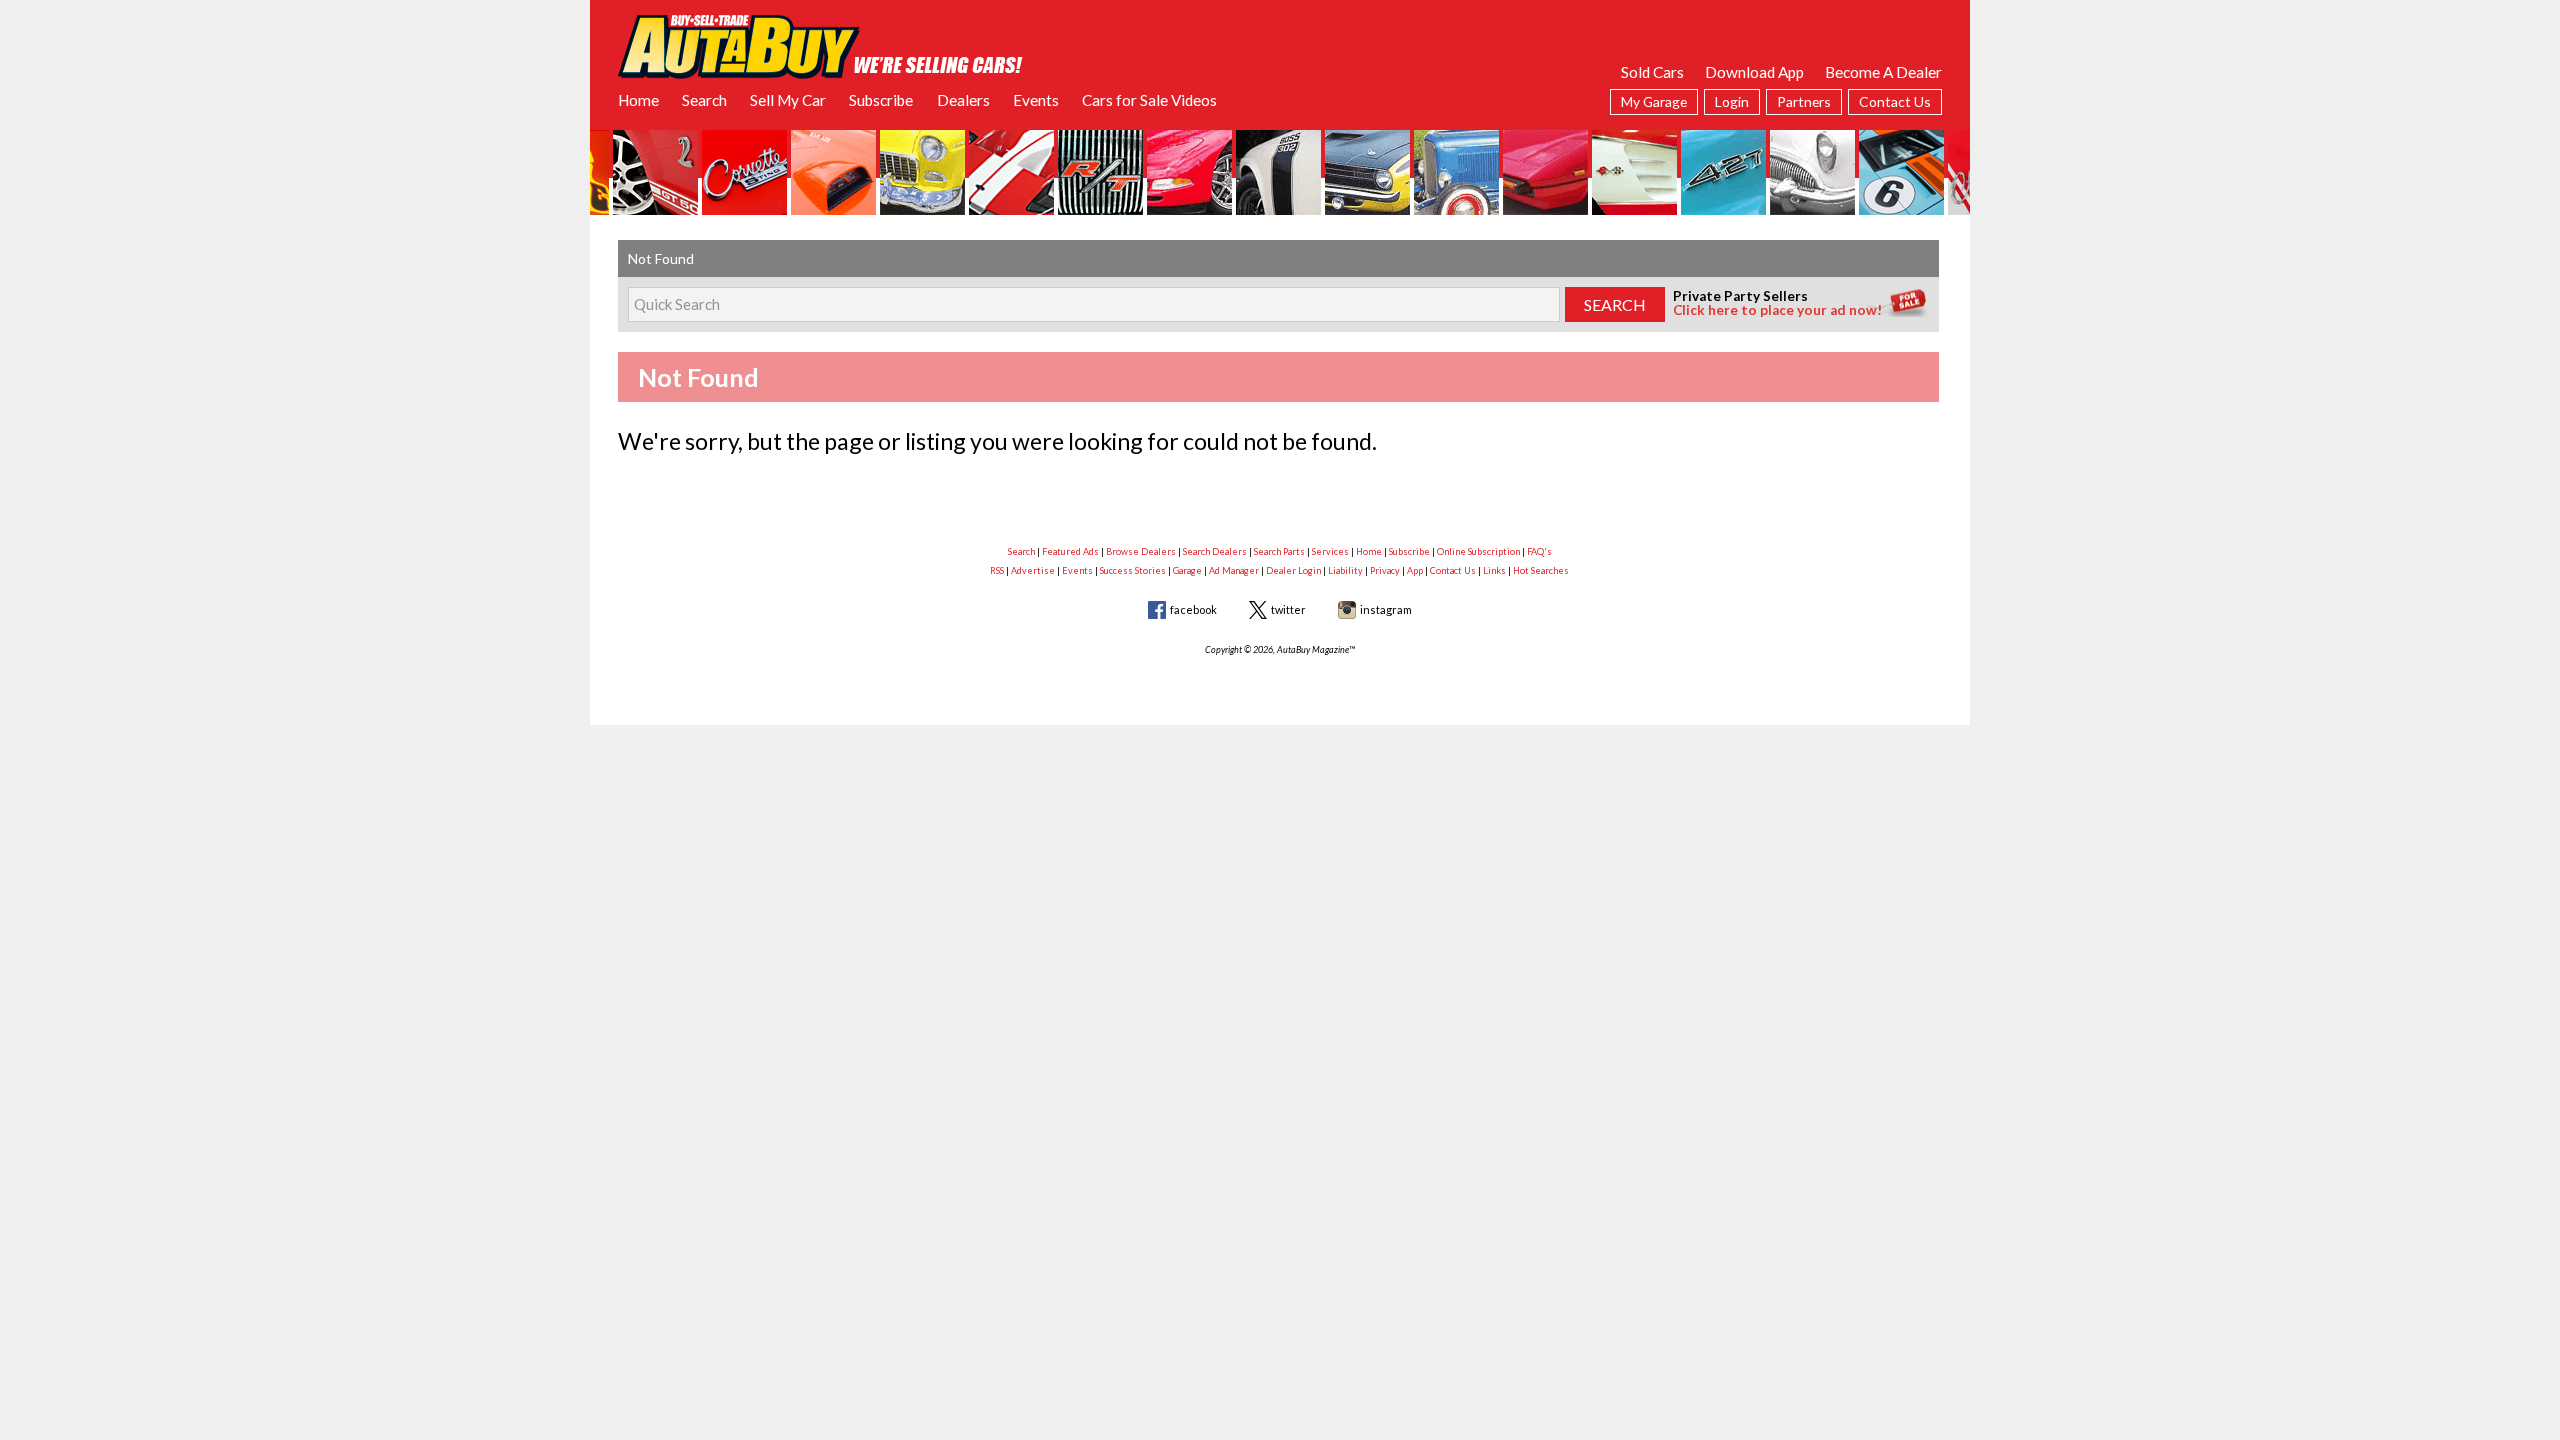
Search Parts (1279, 551)
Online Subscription (1478, 551)
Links (1494, 570)
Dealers (963, 100)
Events (1036, 100)
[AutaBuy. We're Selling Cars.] (820, 45)
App (1415, 570)
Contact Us (1895, 101)
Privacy (1385, 570)
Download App (1754, 72)
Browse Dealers (1141, 551)
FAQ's (1539, 551)
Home (638, 100)
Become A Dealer (1883, 72)
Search (704, 100)
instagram (1386, 609)
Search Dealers (1215, 551)
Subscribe (881, 100)
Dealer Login (1293, 570)
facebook (1193, 609)
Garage (1187, 570)
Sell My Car (788, 100)
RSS (997, 570)
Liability (1345, 570)
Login (1732, 101)
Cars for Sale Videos (1149, 100)
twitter (1288, 609)
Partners (1804, 101)
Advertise (1033, 570)
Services (1330, 551)
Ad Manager (1234, 570)
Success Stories (1133, 570)
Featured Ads (1070, 551)
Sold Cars (1652, 72)
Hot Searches (1541, 570)
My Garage (1654, 101)
